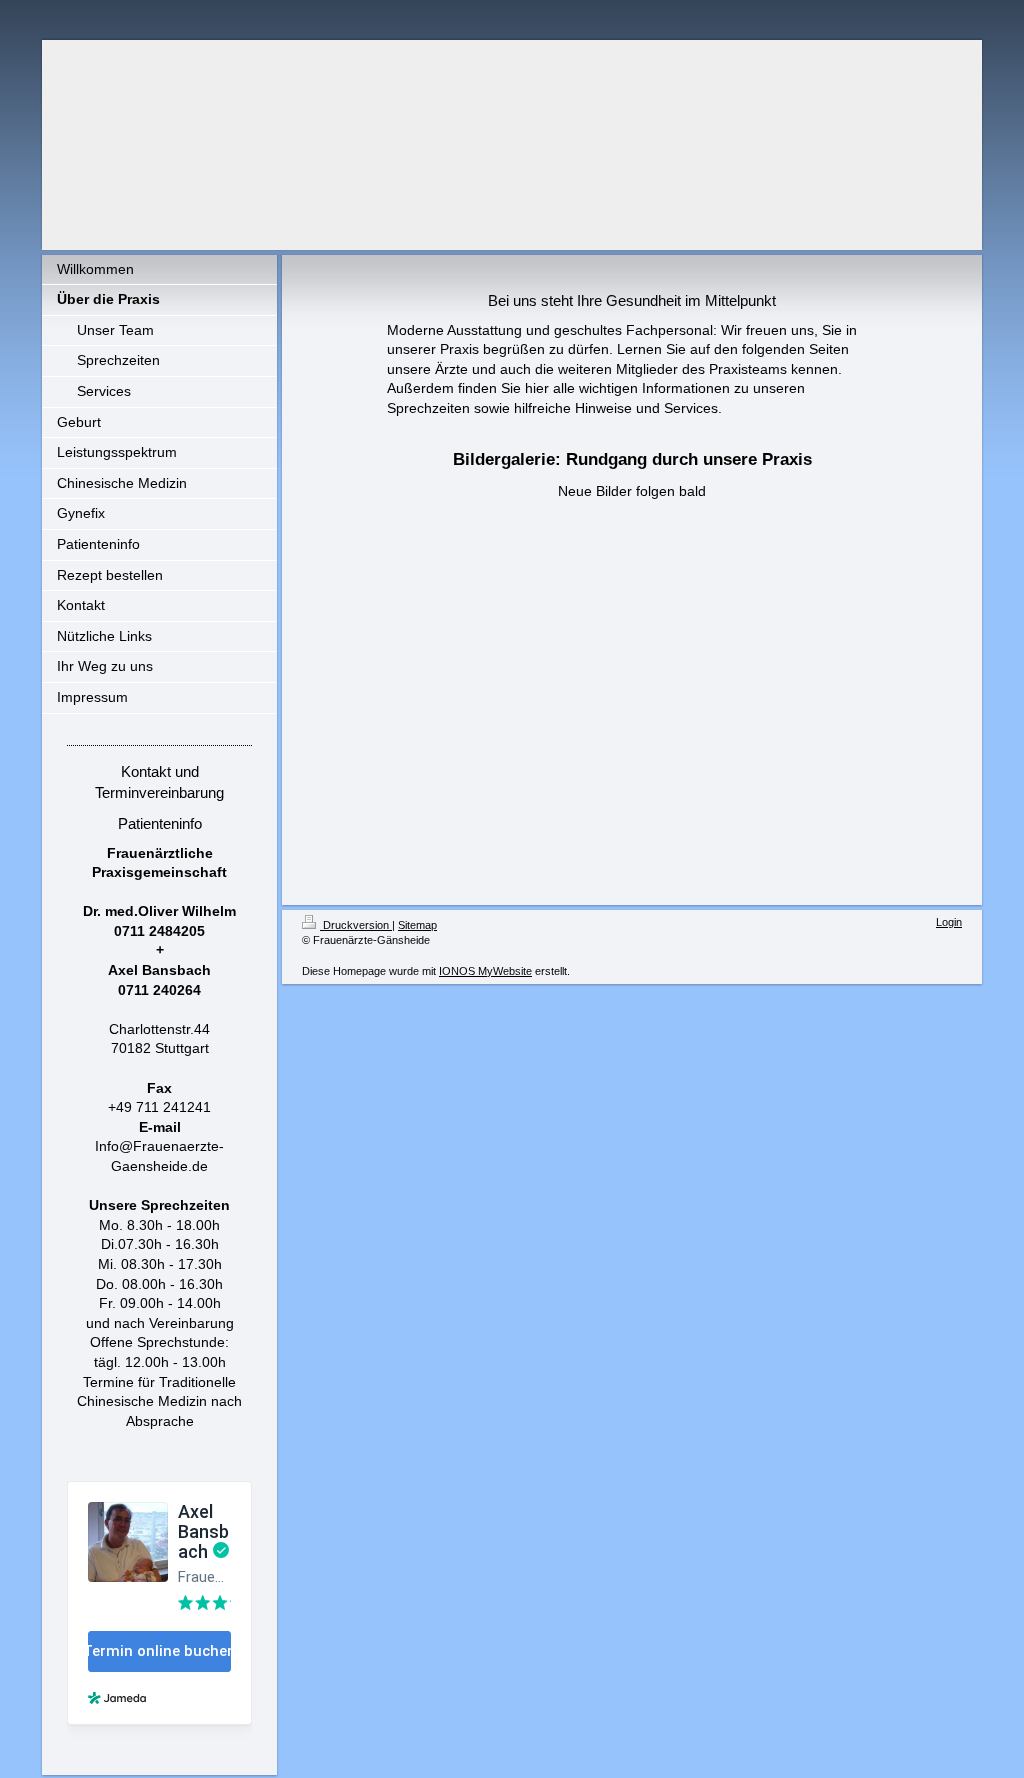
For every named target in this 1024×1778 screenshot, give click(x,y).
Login (949, 922)
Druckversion (356, 925)
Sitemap (417, 925)
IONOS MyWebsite (485, 971)
